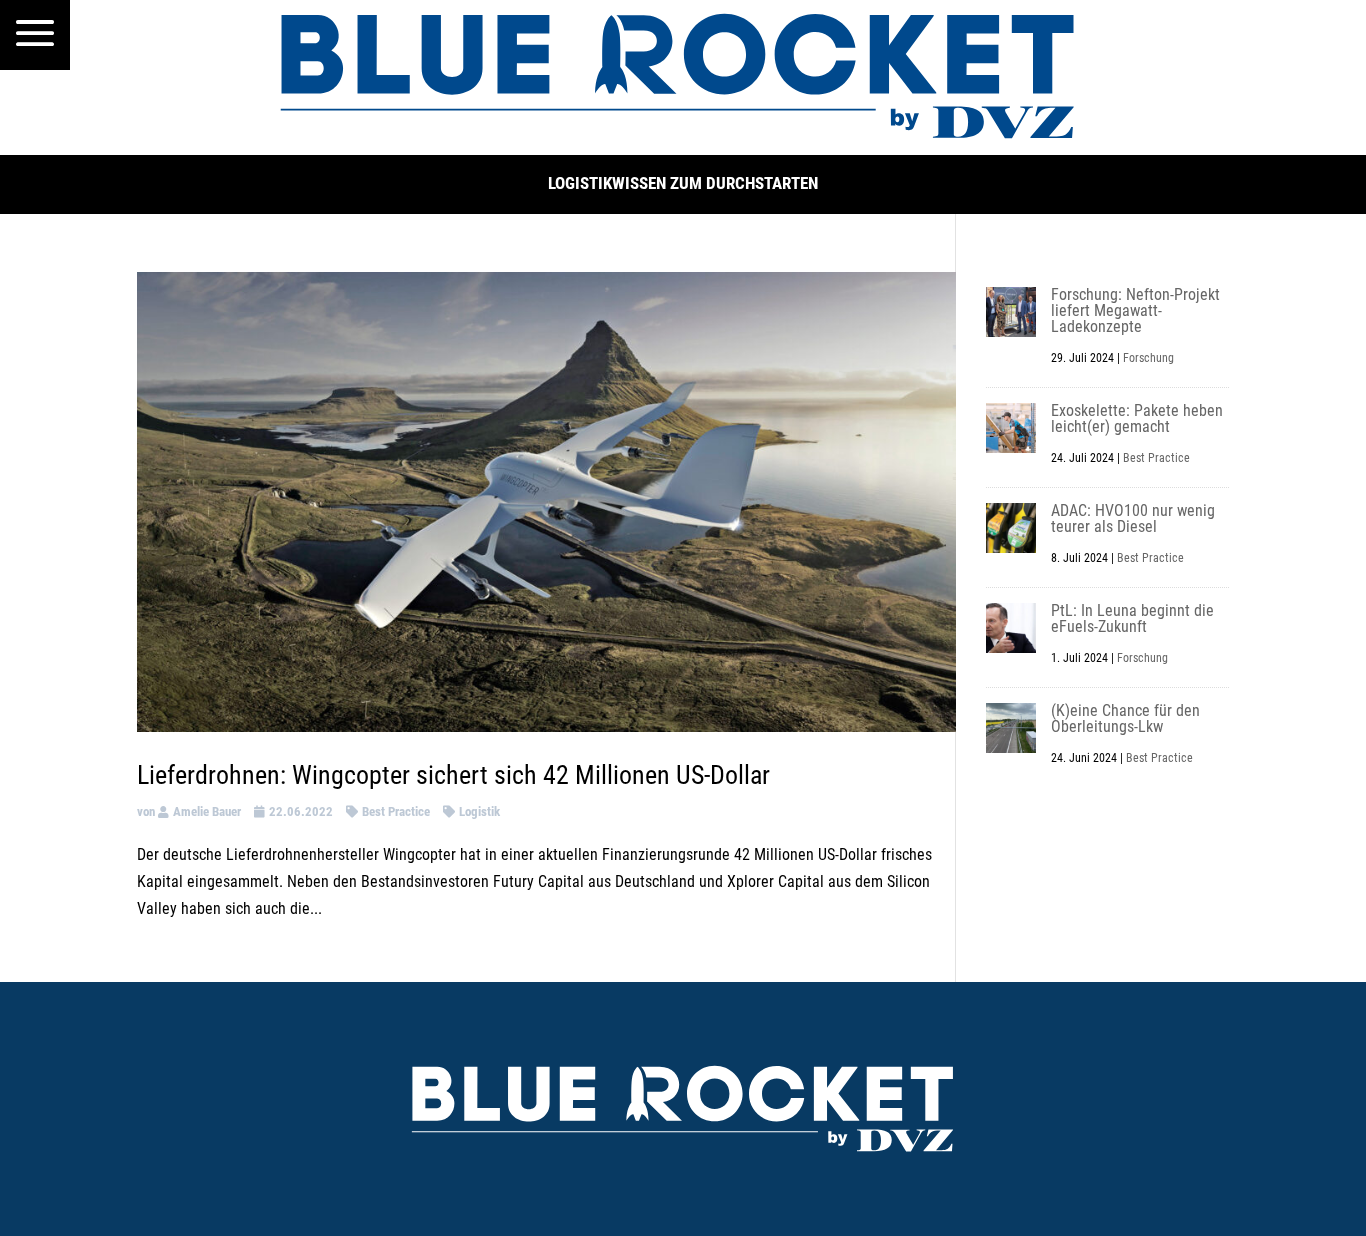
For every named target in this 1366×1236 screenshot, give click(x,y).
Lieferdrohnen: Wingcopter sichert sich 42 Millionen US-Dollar (453, 775)
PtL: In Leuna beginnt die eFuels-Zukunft (1132, 618)
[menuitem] (35, 35)
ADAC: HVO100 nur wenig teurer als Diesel (1133, 518)
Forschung (1148, 358)
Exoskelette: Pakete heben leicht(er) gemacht (1137, 418)
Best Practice (396, 811)
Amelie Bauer (207, 811)
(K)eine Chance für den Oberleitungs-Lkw (1125, 718)
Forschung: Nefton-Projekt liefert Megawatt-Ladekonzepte (1135, 310)
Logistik (479, 811)
